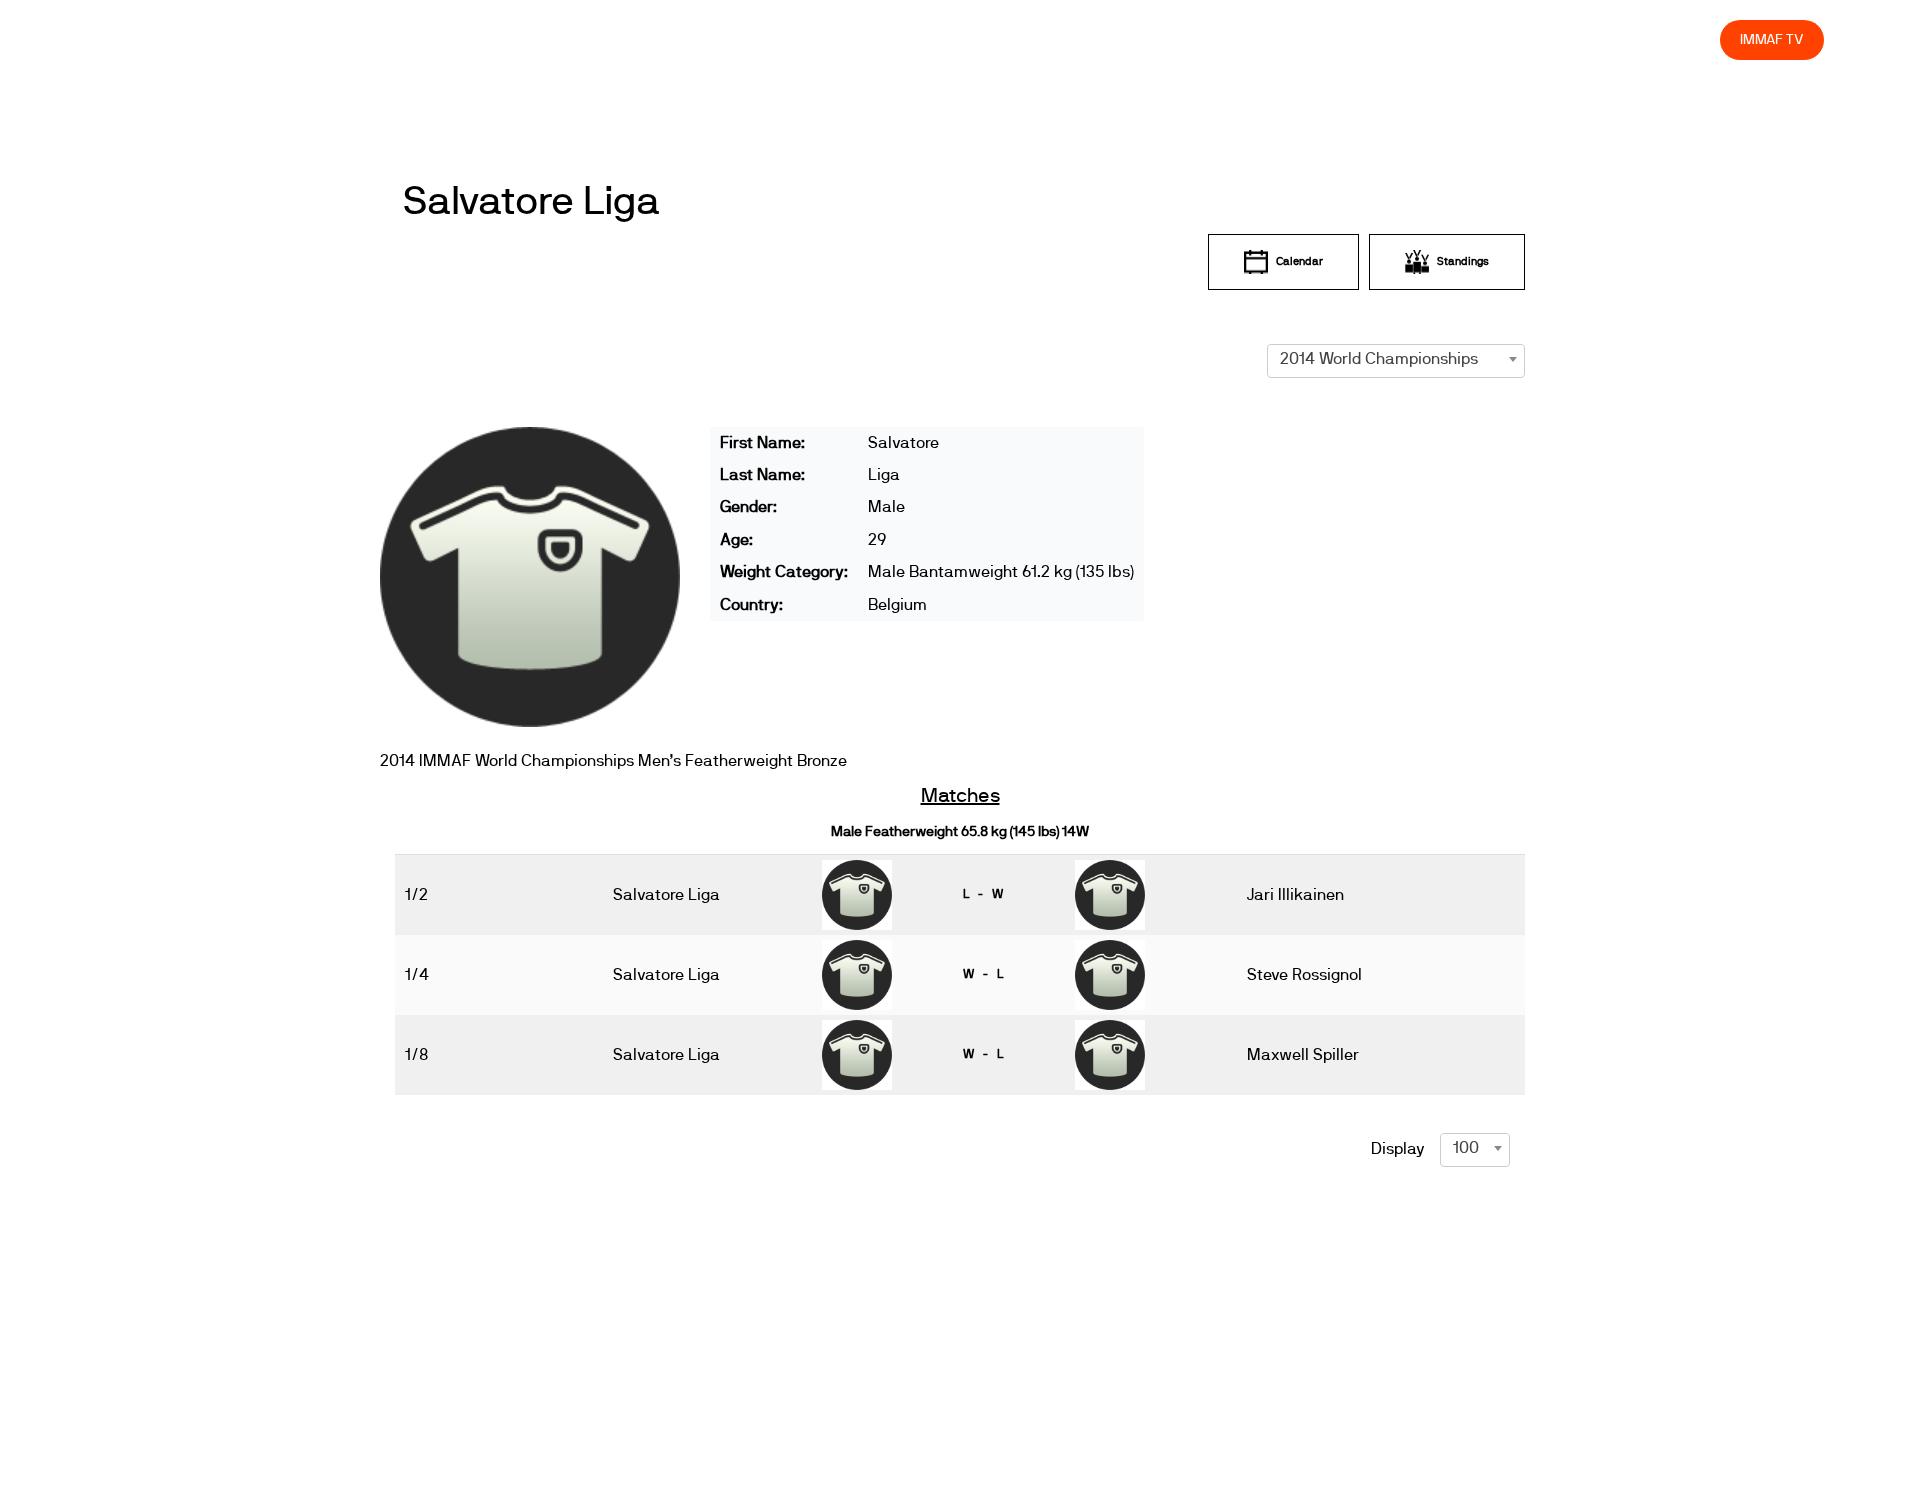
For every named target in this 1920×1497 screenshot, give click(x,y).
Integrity (1611, 39)
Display (1398, 1149)
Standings (1463, 261)
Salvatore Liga (531, 202)
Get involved (1350, 39)
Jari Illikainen (1295, 895)
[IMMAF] (143, 39)
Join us (1445, 39)
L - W (983, 894)
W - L (983, 974)
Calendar (1299, 261)
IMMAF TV (1772, 39)
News (1117, 39)
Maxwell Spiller (1303, 1055)
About (1260, 39)
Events (1188, 39)
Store (1685, 39)
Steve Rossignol (1304, 975)
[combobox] (1396, 359)
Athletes (1525, 39)
